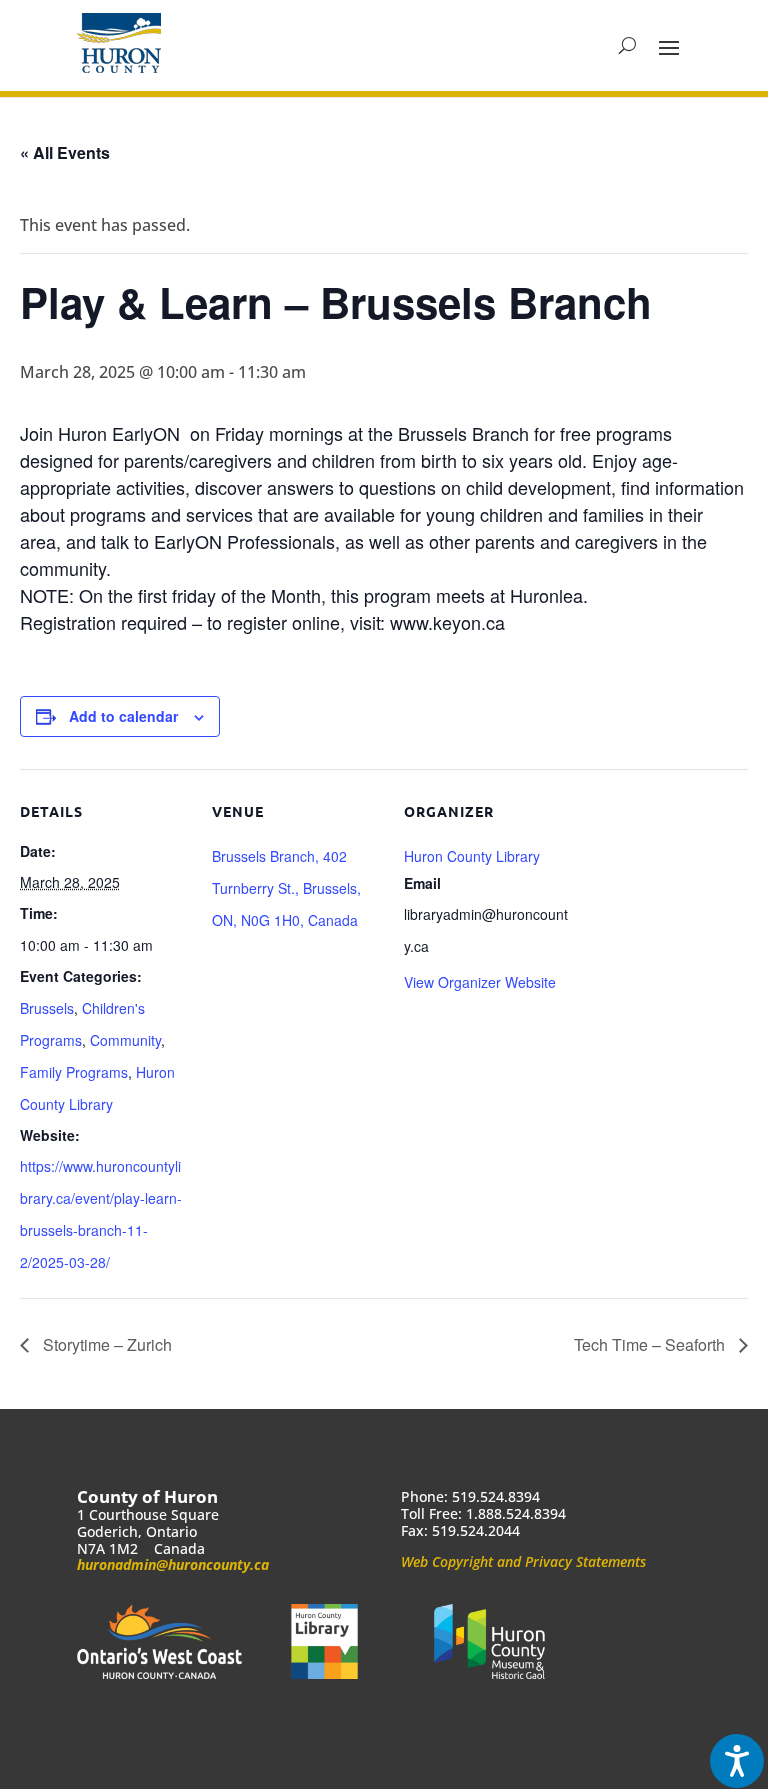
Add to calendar (123, 716)
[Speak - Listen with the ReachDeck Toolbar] (737, 1761)
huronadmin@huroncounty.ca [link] (173, 1564)
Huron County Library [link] (472, 856)
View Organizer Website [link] (480, 982)
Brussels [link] (47, 1008)
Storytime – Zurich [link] (105, 1344)
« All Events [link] (65, 152)
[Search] (627, 46)
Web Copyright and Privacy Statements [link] (523, 1561)
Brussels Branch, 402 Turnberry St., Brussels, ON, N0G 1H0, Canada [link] (286, 888)
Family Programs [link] (74, 1072)
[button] (669, 46)
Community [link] (125, 1040)
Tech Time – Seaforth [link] (651, 1344)
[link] (119, 43)
